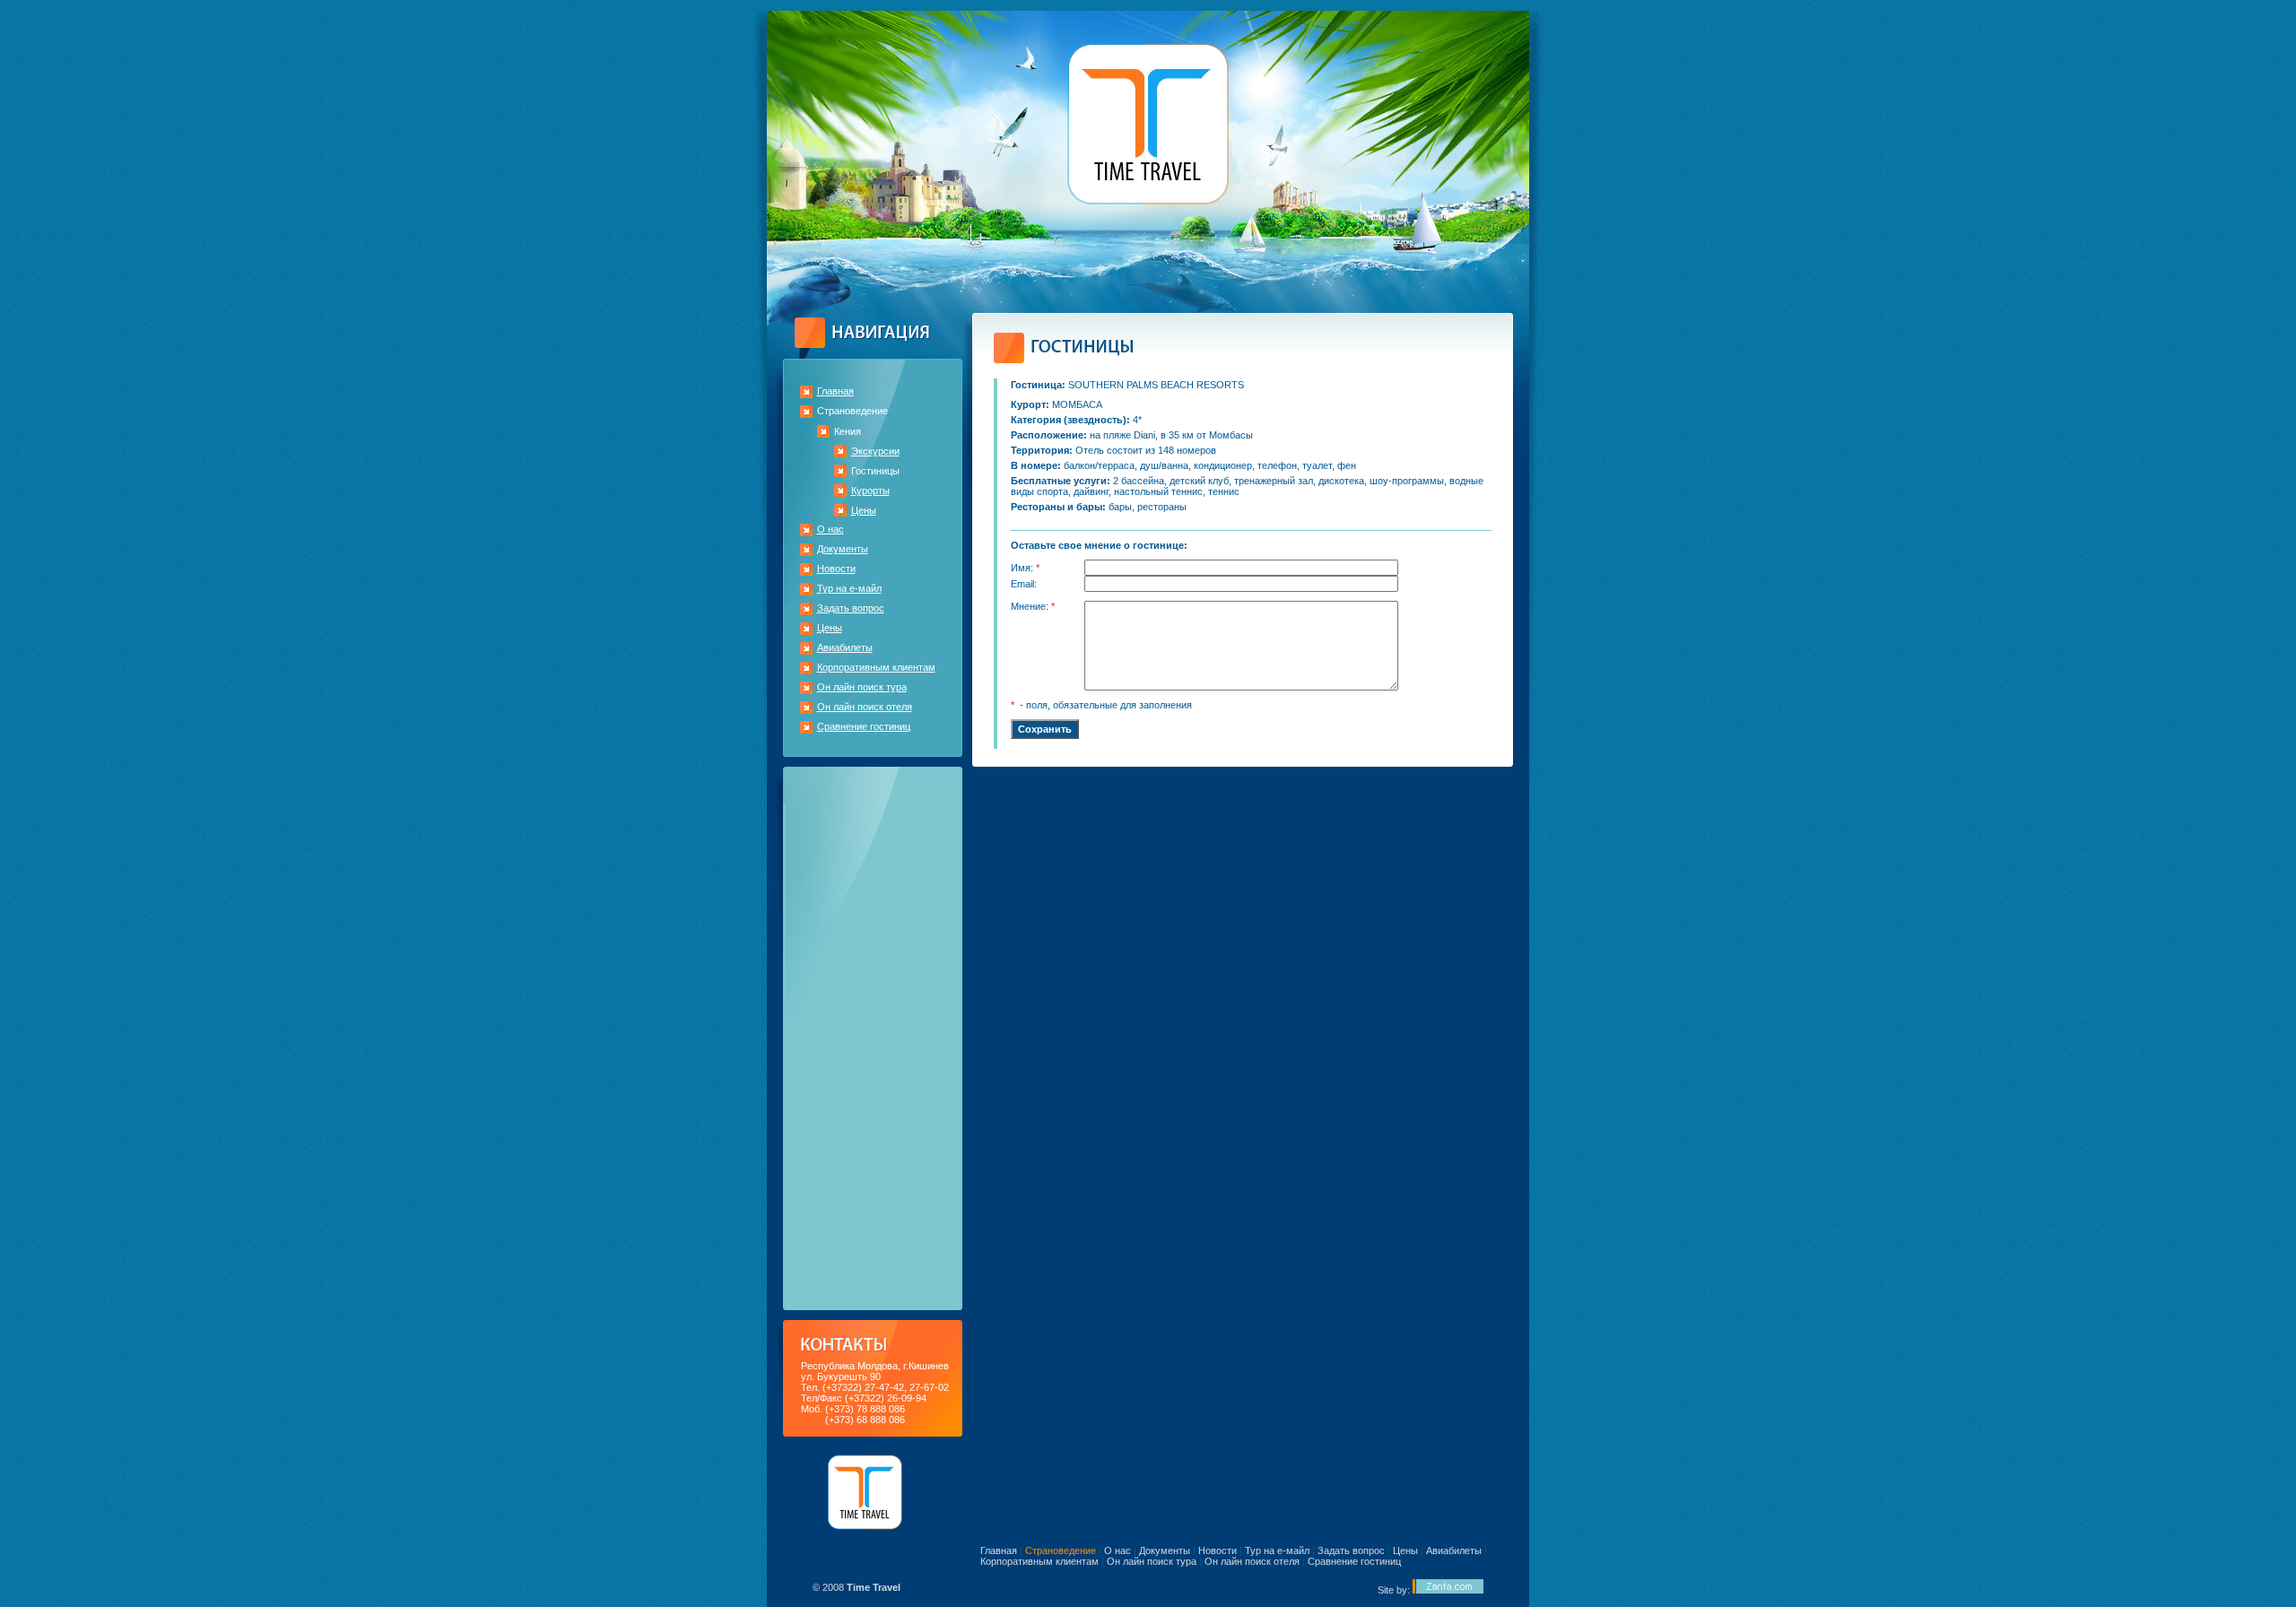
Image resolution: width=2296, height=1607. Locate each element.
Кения (848, 431)
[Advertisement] (873, 1038)
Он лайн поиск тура (862, 687)
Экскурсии (875, 451)
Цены (864, 510)
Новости (836, 569)
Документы (843, 549)
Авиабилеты (845, 647)
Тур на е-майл (849, 588)
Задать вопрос (851, 608)
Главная (835, 391)
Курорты (870, 491)
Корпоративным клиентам (876, 667)
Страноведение (852, 411)
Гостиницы (875, 471)
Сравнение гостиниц (864, 726)
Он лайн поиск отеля (865, 707)
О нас (831, 529)
